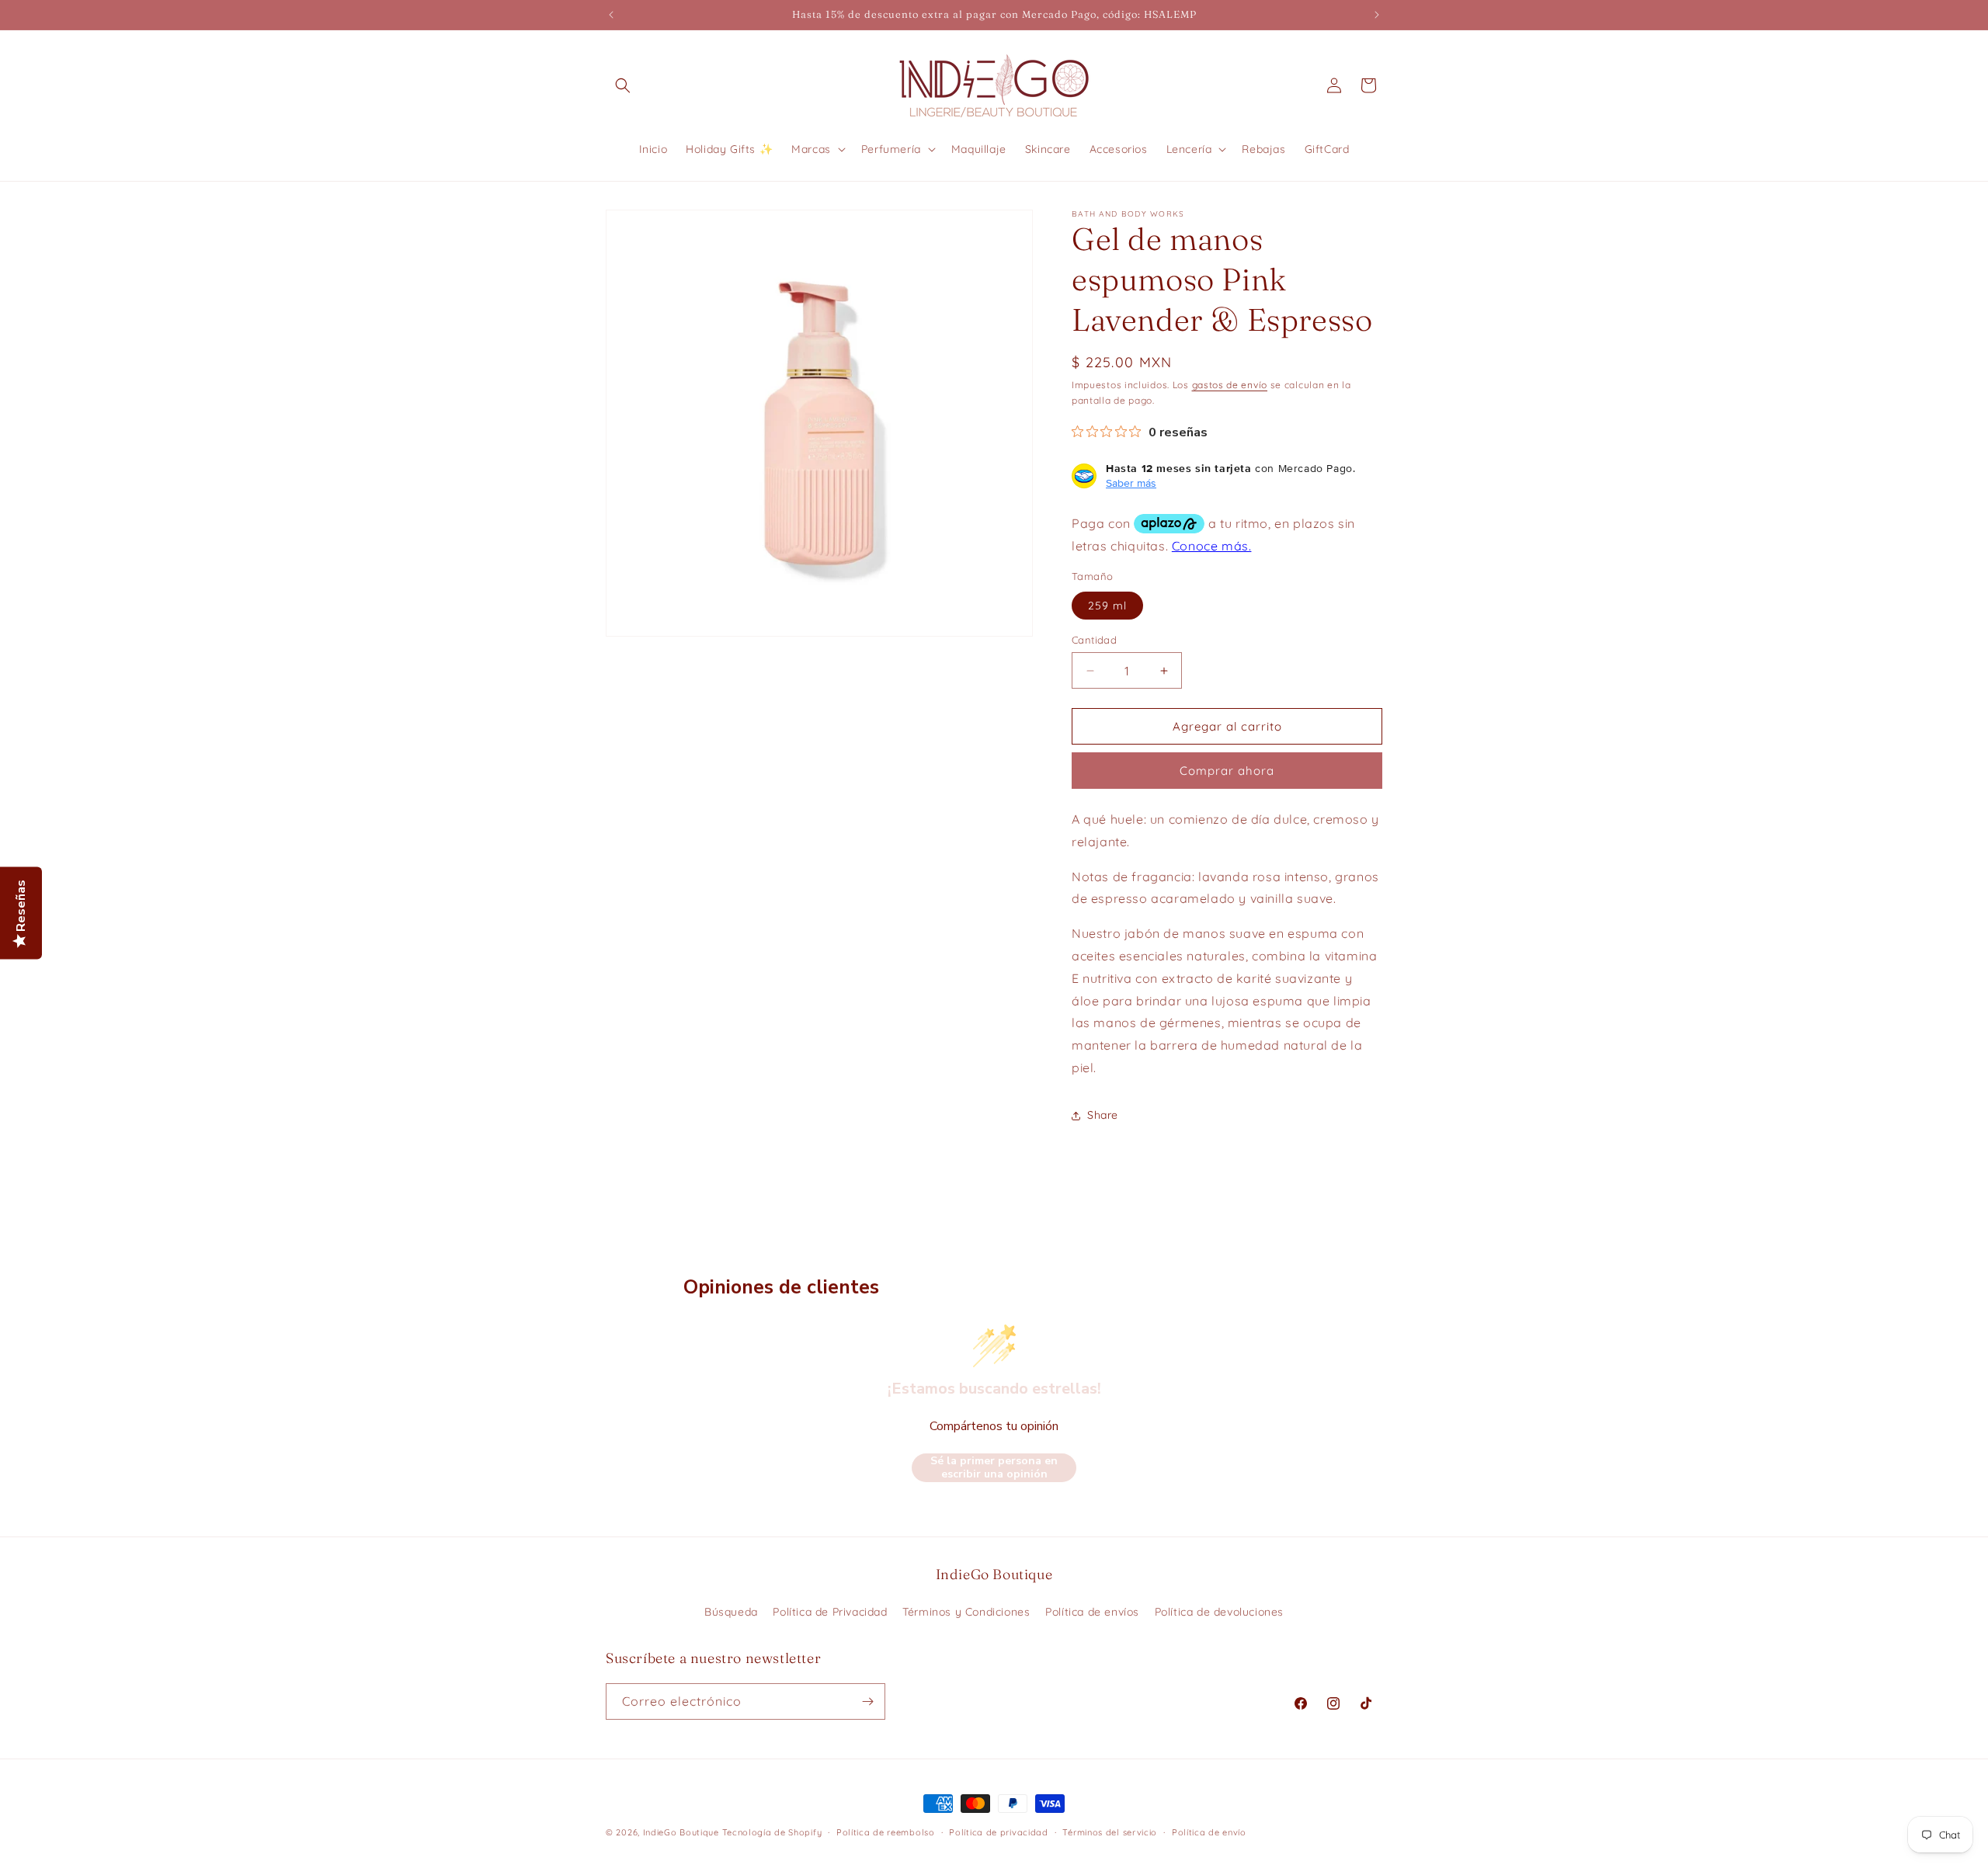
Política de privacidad (998, 1832)
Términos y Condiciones (966, 1612)
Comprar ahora (1227, 771)
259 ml (1107, 606)
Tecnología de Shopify (772, 1832)
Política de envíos (1092, 1612)
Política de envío (1209, 1832)
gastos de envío (1230, 385)
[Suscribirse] (867, 1701)
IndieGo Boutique (681, 1832)
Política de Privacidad (830, 1612)
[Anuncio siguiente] (1377, 15)
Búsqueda (731, 1612)
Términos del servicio (1110, 1832)
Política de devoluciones (1219, 1612)
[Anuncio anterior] (611, 15)
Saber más (1131, 483)
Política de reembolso (886, 1832)
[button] (623, 85)
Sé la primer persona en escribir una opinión (994, 1468)
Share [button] (1103, 1115)
